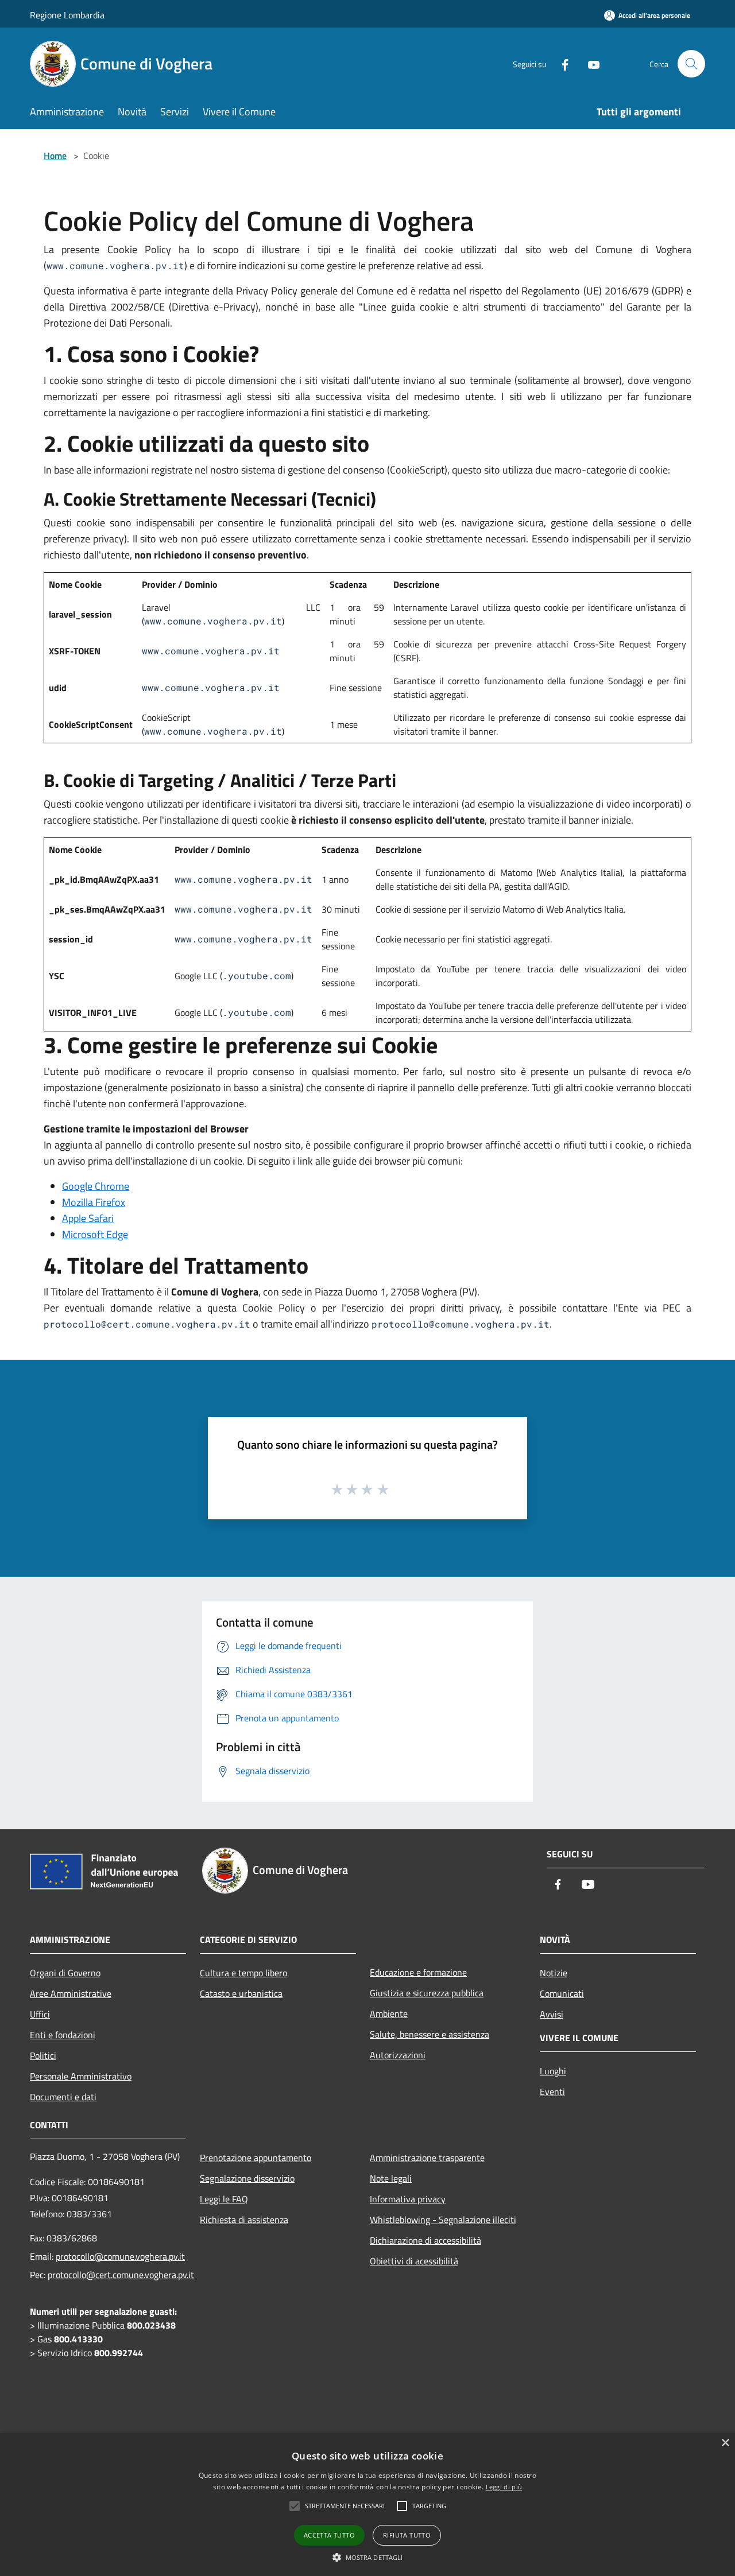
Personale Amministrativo (81, 2076)
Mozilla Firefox (94, 1202)
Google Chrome (96, 1186)
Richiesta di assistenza (244, 2220)
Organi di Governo (65, 1973)
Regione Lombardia (67, 15)
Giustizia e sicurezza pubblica (427, 1993)
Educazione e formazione (418, 1972)
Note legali (391, 2178)
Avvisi (552, 2014)
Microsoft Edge (95, 1234)
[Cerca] (691, 64)
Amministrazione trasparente (427, 2158)
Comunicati (562, 1993)
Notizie (554, 1973)
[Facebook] (560, 63)
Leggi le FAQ (224, 2199)
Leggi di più (504, 2487)
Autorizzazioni (398, 2055)
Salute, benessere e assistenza (430, 2034)
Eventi (552, 2092)
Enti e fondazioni (63, 2035)
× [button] (725, 2443)
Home (55, 156)
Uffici (40, 2014)
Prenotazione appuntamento (256, 2158)
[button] (368, 2557)
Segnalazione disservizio (247, 2178)
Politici (43, 2055)
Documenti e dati (63, 2097)
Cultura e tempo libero (243, 1973)
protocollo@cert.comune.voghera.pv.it (121, 2275)
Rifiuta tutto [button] (407, 2535)
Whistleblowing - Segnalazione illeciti (443, 2220)
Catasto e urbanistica (241, 1993)
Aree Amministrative (71, 1993)
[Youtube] (589, 63)
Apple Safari (88, 1218)
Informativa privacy (408, 2199)
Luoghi (553, 2071)
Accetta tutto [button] (329, 2535)
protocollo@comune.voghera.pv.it (120, 2256)
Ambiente (389, 2014)
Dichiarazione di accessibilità (425, 2240)
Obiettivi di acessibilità (414, 2261)
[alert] (367, 2505)
